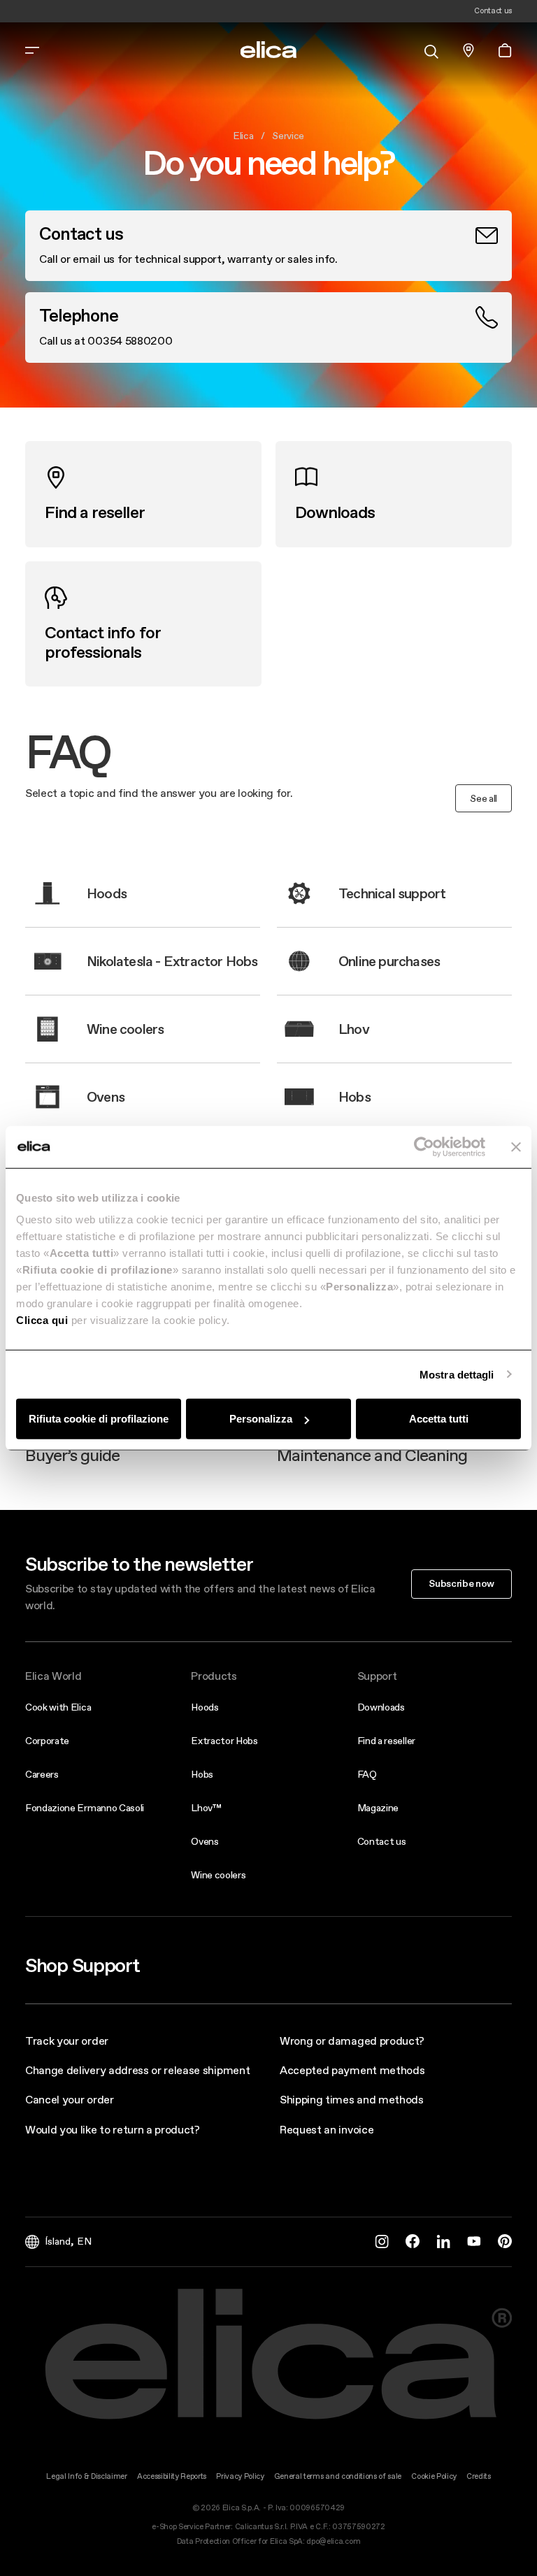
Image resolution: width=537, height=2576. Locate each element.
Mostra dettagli (457, 1374)
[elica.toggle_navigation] (32, 50)
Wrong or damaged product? (352, 2041)
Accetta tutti (439, 1419)
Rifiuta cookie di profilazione (99, 1419)
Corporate (47, 1741)
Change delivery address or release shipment (137, 2070)
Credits (479, 2476)
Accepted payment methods (352, 2070)
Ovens (205, 1841)
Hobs (202, 1774)
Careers (42, 1774)
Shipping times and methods (352, 2099)
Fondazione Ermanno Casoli (85, 1808)
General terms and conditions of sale (338, 2476)
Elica (243, 136)
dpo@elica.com (333, 2541)
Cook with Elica (58, 1707)
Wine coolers (218, 1875)
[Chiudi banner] (516, 1146)
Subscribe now (461, 1583)
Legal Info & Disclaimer (87, 2476)
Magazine (378, 1808)
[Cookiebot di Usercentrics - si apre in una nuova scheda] (424, 1146)
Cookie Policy (434, 2476)
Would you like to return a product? (113, 2129)
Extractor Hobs (224, 1741)
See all (484, 798)
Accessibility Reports (172, 2476)
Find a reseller (386, 1741)
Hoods (205, 1707)
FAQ (367, 1774)
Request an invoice (327, 2129)
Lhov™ (206, 1808)
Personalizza (261, 1419)
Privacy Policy (240, 2476)
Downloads (381, 1707)
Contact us (382, 1841)
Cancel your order (70, 2099)
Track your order (67, 2041)
